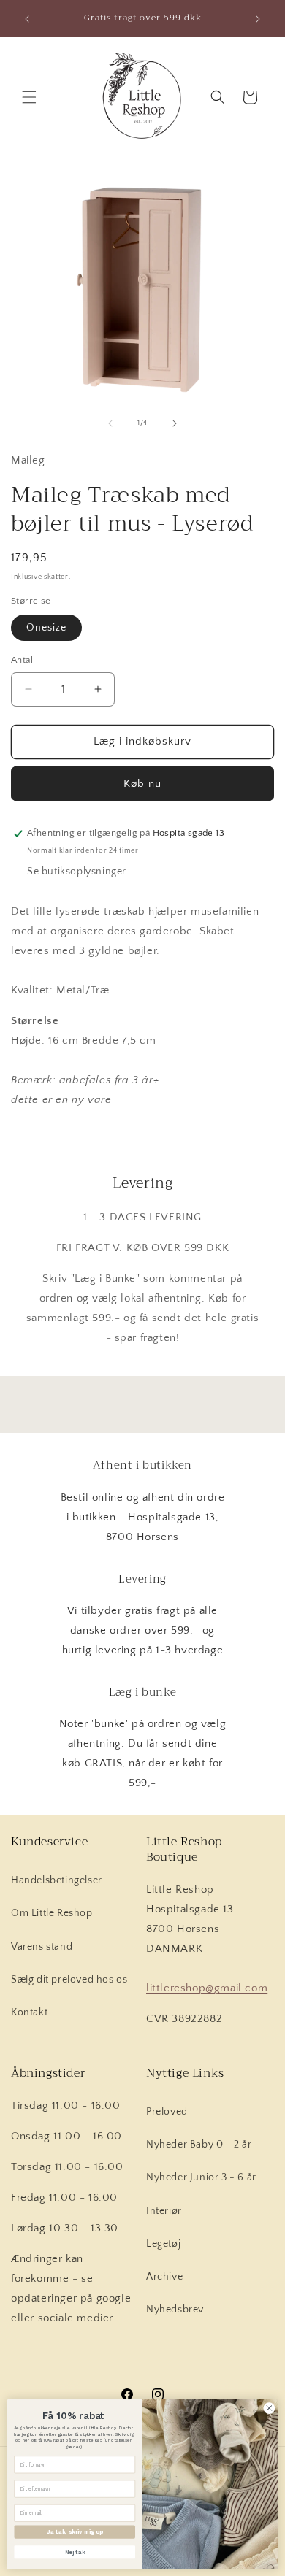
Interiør (164, 2211)
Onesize (46, 628)
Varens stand (42, 1947)
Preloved (167, 2112)
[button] (29, 97)
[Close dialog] (269, 2408)
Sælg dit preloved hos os (69, 1980)
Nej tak (75, 2552)
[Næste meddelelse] (258, 19)
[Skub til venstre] (110, 423)
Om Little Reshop (52, 1913)
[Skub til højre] (175, 423)
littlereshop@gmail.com (207, 1988)
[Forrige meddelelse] (27, 19)
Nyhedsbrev (175, 2310)
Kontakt (29, 2012)
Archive (164, 2277)
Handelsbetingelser (57, 1880)
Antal (22, 660)
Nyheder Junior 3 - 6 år (201, 2177)
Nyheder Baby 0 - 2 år (199, 2145)
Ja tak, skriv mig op (75, 2532)
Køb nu (142, 784)
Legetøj (163, 2244)
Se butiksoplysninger (77, 872)
